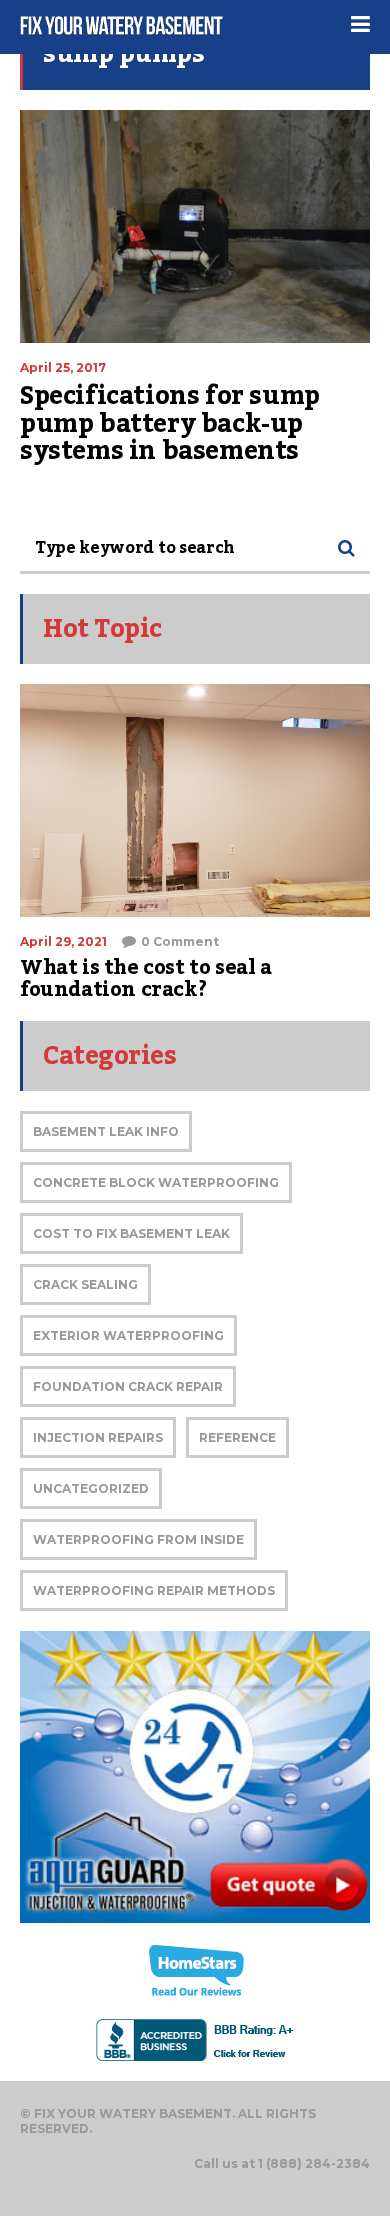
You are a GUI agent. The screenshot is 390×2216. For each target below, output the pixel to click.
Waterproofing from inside (138, 1539)
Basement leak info (106, 1131)
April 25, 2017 (63, 367)
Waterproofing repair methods (154, 1590)
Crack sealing (85, 1284)
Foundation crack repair (128, 1386)
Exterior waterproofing (128, 1335)
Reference (237, 1437)
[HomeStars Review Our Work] (195, 1971)
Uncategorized (91, 1488)
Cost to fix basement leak (131, 1233)
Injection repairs (98, 1437)
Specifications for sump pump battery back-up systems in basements (170, 423)
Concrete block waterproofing (156, 1182)
